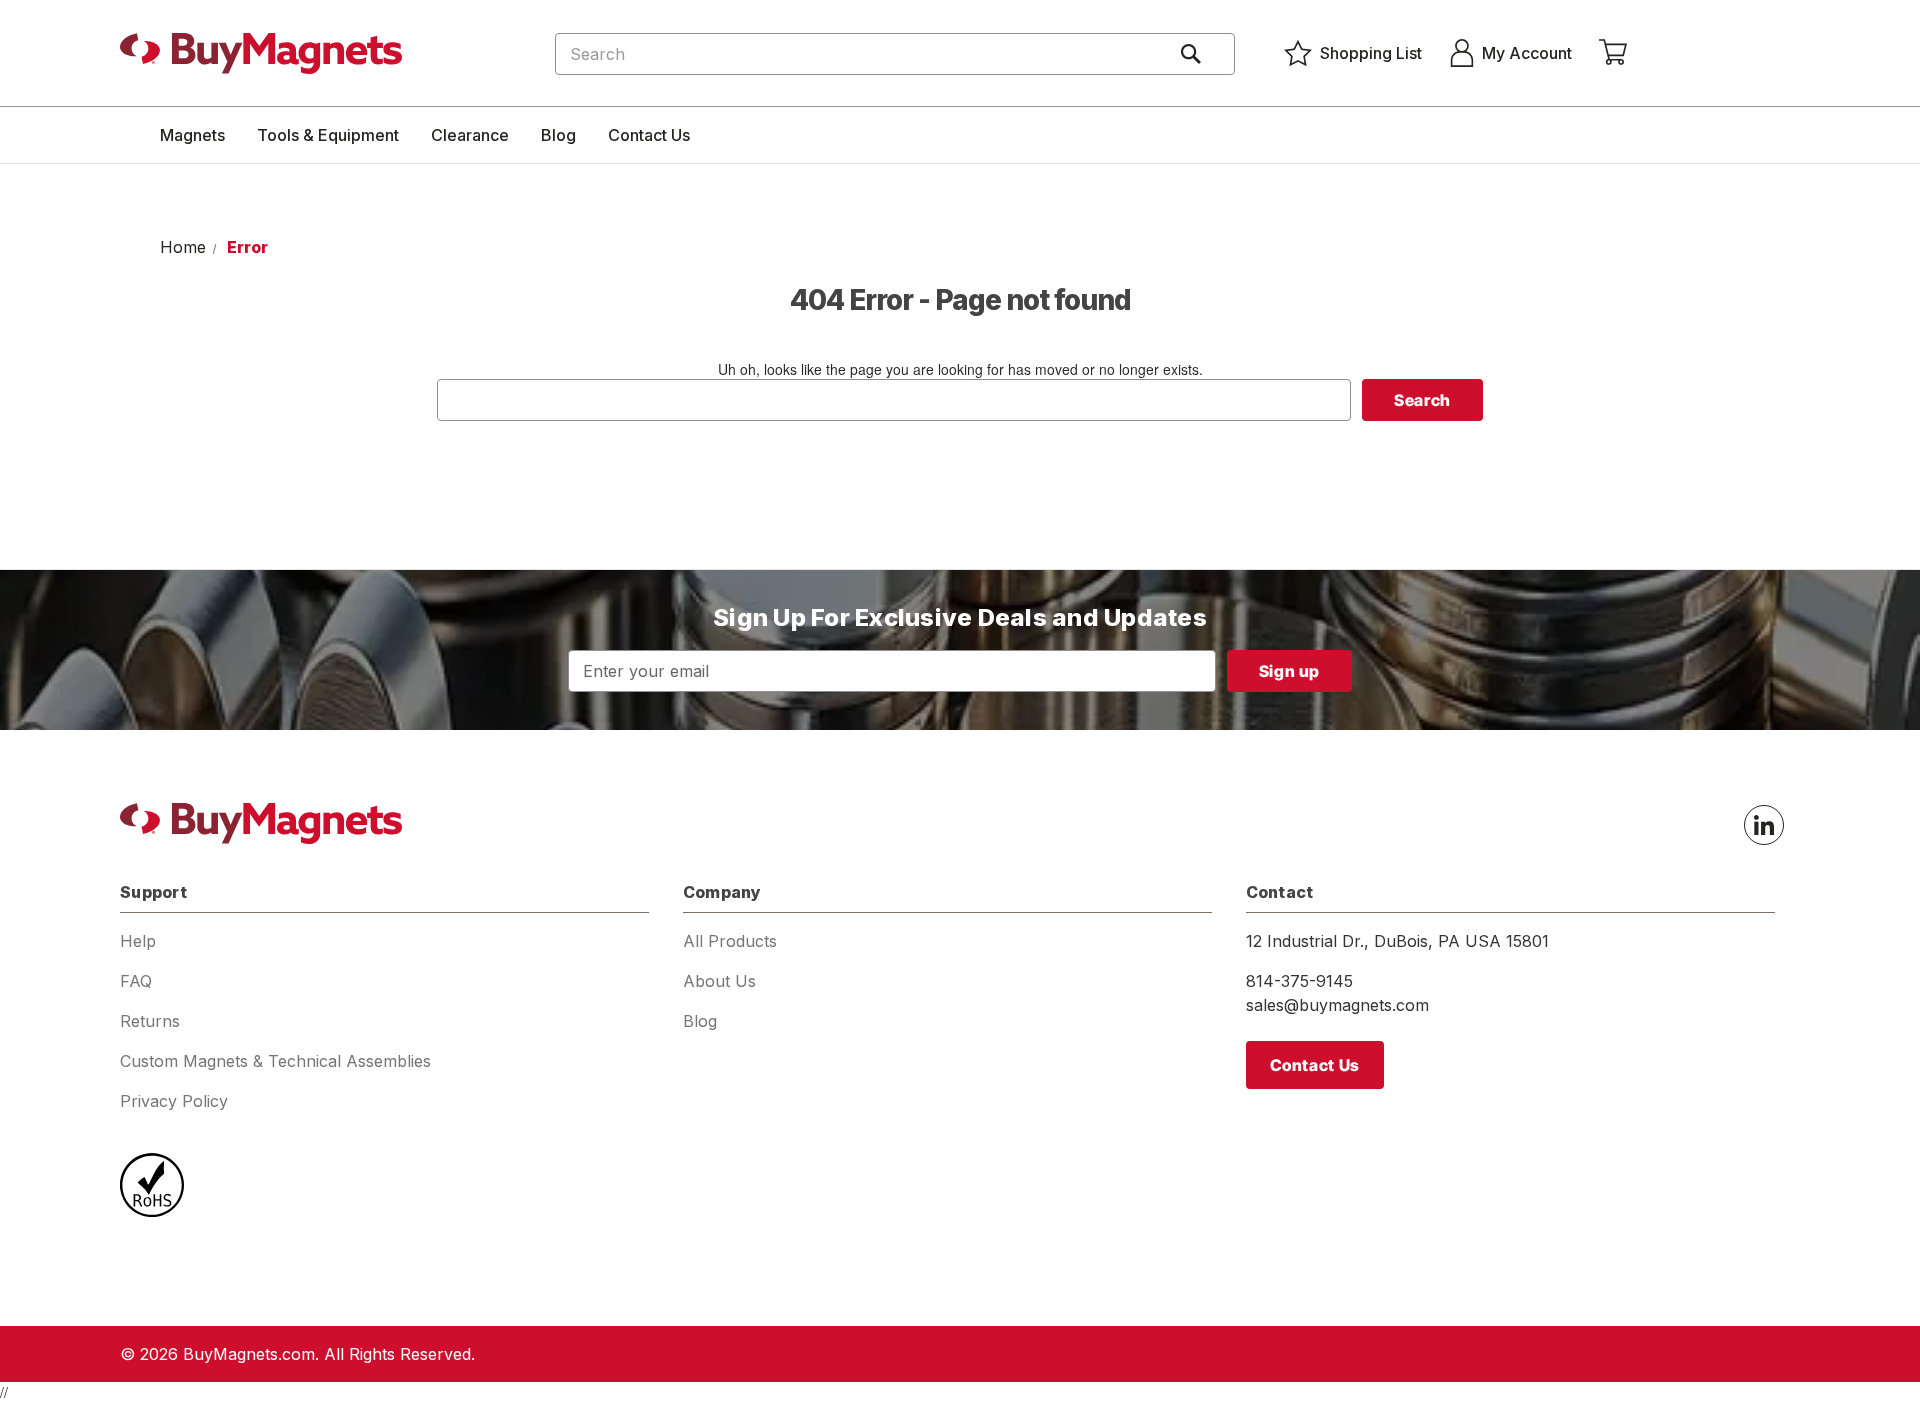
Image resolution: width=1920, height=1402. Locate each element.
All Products (730, 941)
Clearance (470, 135)
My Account (1527, 53)
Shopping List (1371, 53)
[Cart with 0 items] (1613, 53)
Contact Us (649, 135)
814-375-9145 (1299, 981)
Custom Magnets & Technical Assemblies (275, 1061)
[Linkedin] (1764, 825)
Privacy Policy (174, 1101)
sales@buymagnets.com (1337, 1005)
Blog (558, 135)
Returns (150, 1021)
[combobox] (895, 54)
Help (138, 941)
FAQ (136, 981)
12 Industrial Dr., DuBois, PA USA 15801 (1397, 941)
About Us (719, 981)
